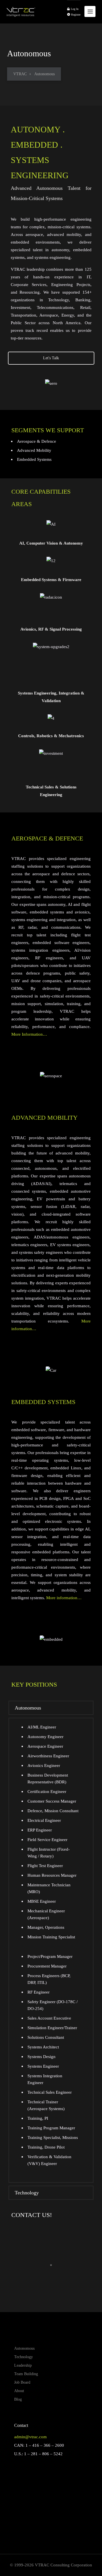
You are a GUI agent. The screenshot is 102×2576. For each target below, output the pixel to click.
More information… (64, 1598)
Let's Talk (51, 358)
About (19, 2391)
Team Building (26, 2374)
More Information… (29, 1034)
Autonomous (24, 2348)
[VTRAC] (21, 9)
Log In (74, 9)
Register (75, 15)
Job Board (22, 2382)
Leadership (23, 2365)
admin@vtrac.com (30, 2437)
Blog (18, 2399)
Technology (24, 2357)
